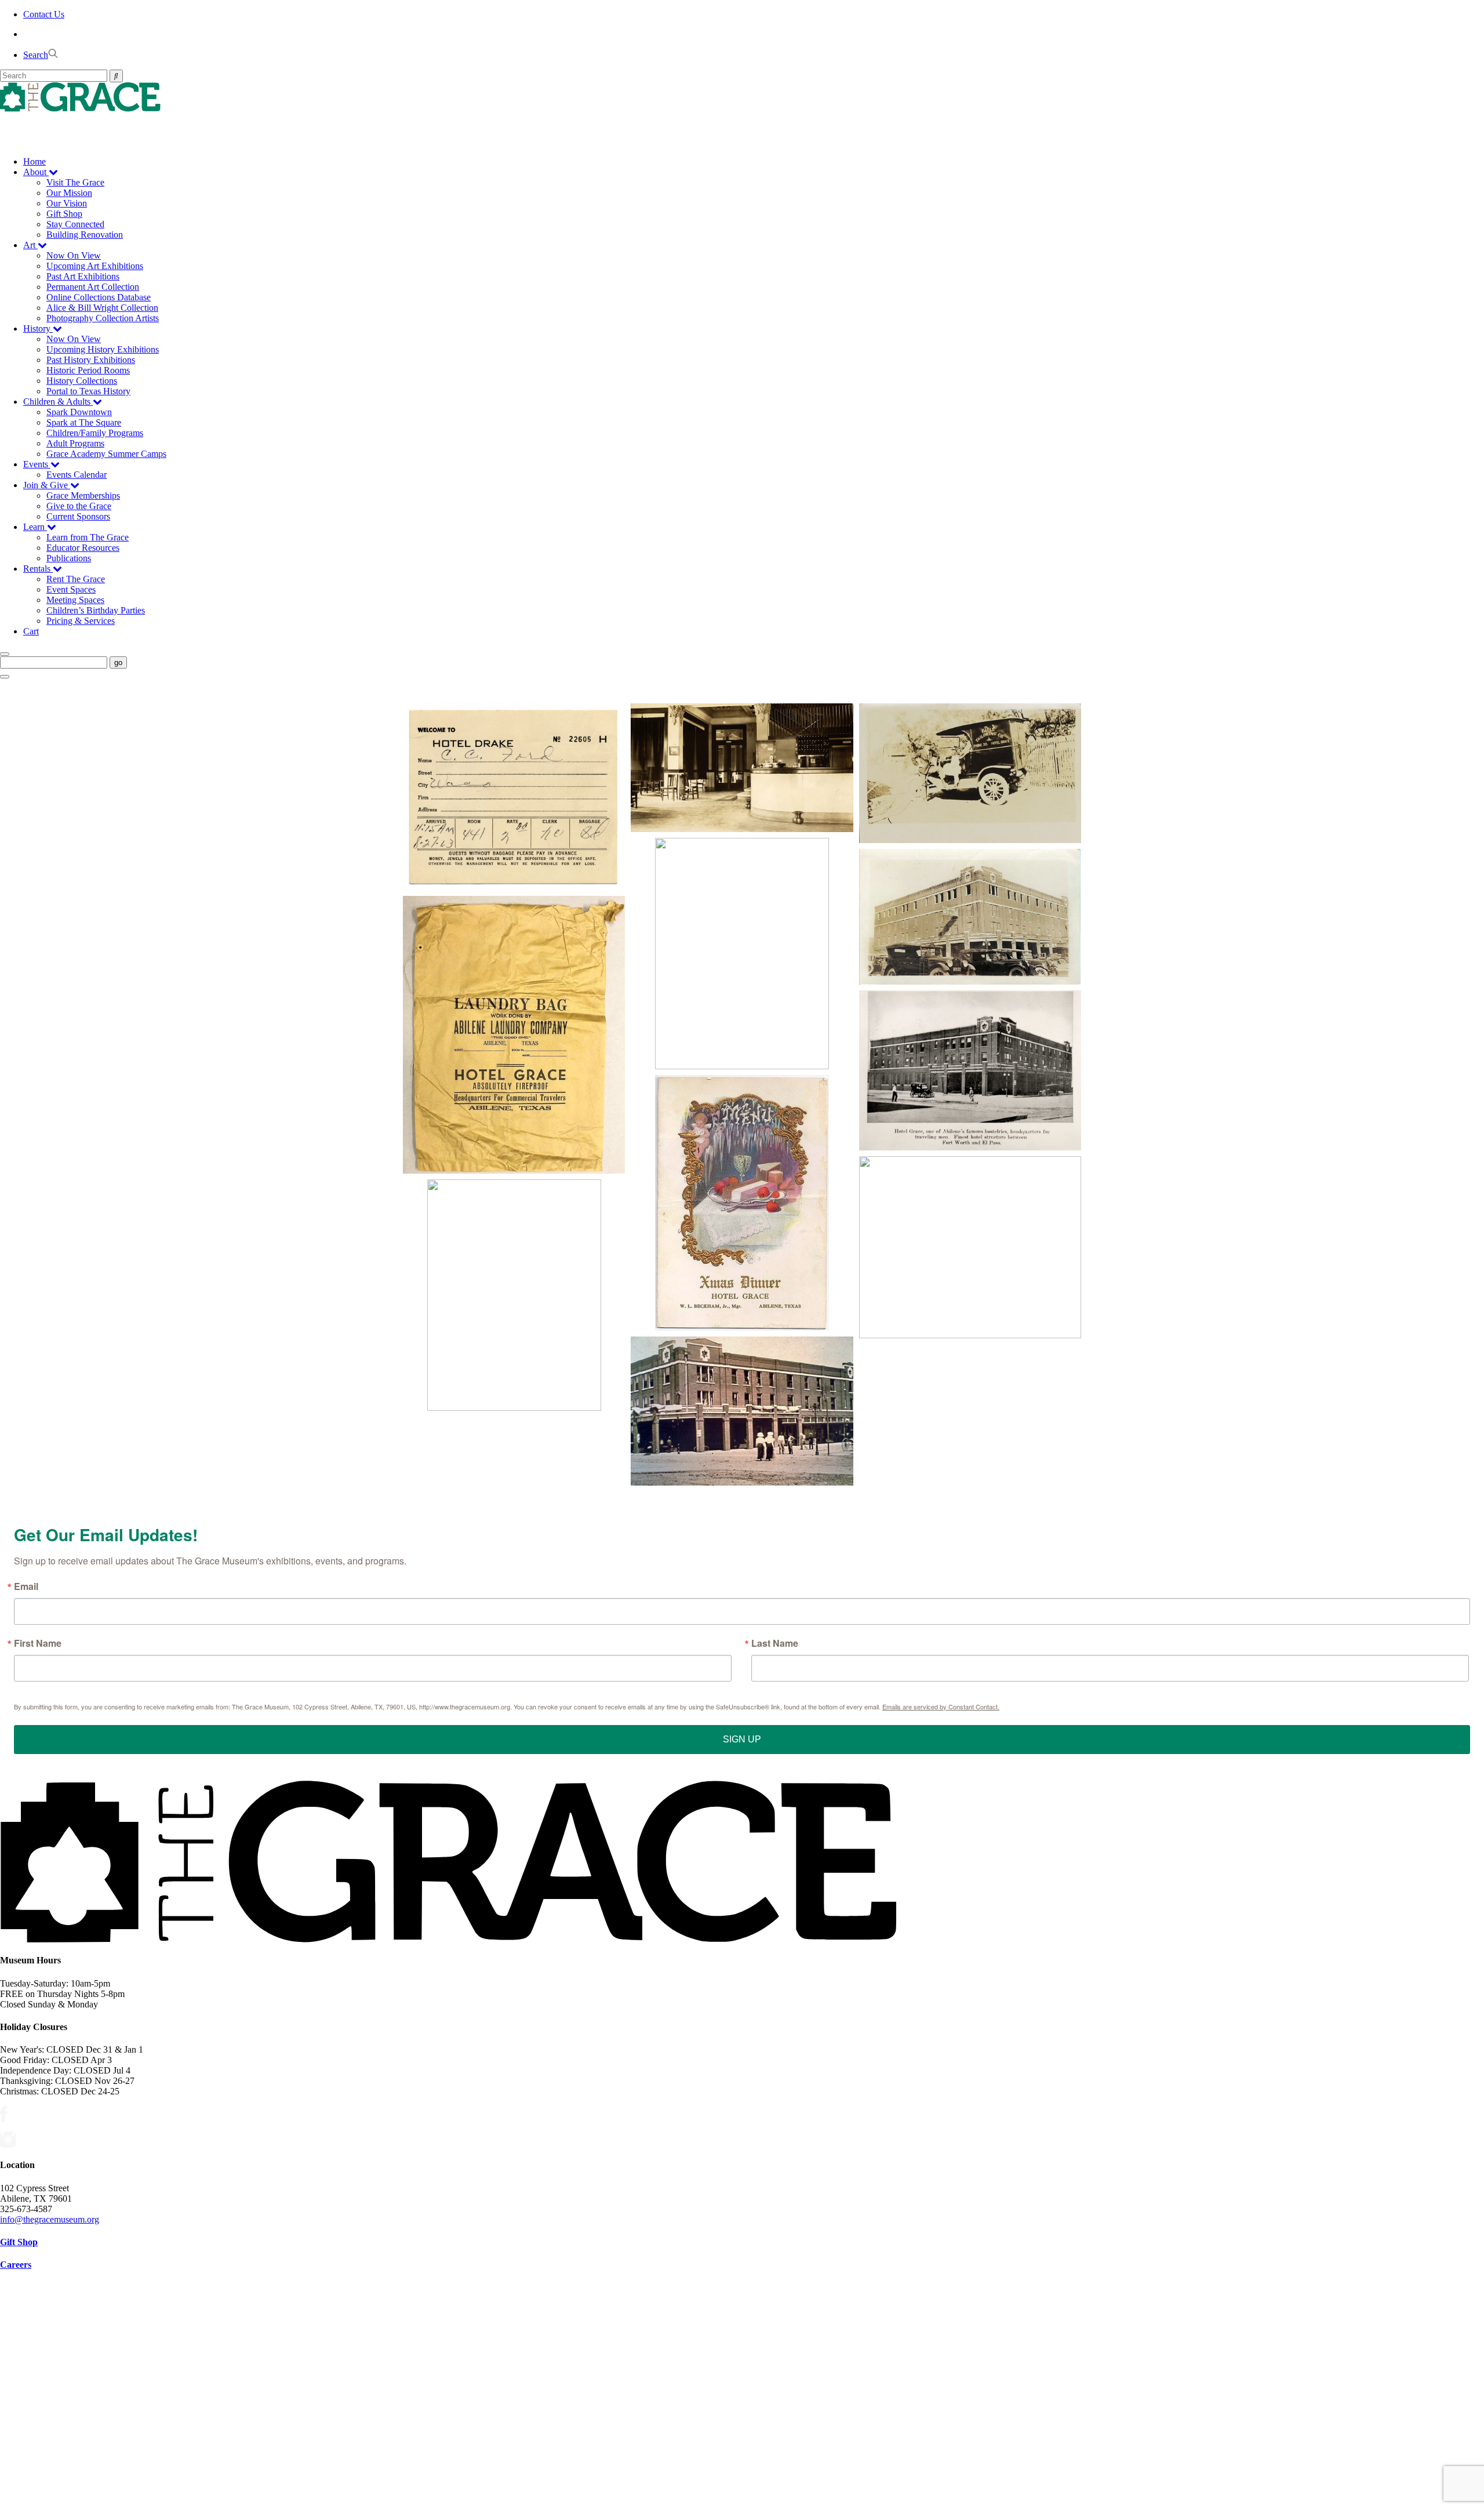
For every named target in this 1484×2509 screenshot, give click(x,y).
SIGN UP (742, 1739)
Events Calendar (77, 475)
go (118, 662)
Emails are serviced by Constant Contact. (941, 1706)
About (36, 172)
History (38, 328)
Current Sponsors (78, 516)
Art (30, 245)
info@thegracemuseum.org (50, 2219)
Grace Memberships (83, 495)
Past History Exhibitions (91, 360)
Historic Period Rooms (88, 370)
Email (26, 1586)
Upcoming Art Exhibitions (95, 266)
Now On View (74, 255)
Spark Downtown (79, 412)
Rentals (38, 569)
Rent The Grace (76, 579)
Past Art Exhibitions (83, 276)
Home (34, 161)
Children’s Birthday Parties (96, 610)
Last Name (775, 1643)
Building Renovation (85, 235)
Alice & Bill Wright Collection (102, 308)
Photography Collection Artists (103, 318)
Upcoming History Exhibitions (103, 349)
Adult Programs (75, 443)
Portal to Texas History (88, 391)
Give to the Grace (79, 506)
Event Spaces (71, 589)
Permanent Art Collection (93, 287)
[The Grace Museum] (742, 97)
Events (37, 464)
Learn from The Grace (88, 537)
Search (36, 55)
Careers (16, 2265)
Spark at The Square (84, 422)
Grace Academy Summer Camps (106, 454)
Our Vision (67, 203)
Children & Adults (58, 402)
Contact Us (44, 14)
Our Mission (69, 193)
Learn (35, 527)
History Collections (82, 381)
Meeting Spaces (75, 600)
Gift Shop (64, 214)
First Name (38, 1643)
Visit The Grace (75, 182)
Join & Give (47, 485)
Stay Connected (75, 224)
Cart (31, 631)
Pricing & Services (81, 621)
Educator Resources (83, 548)
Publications (69, 558)
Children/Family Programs (95, 433)
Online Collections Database (99, 297)
